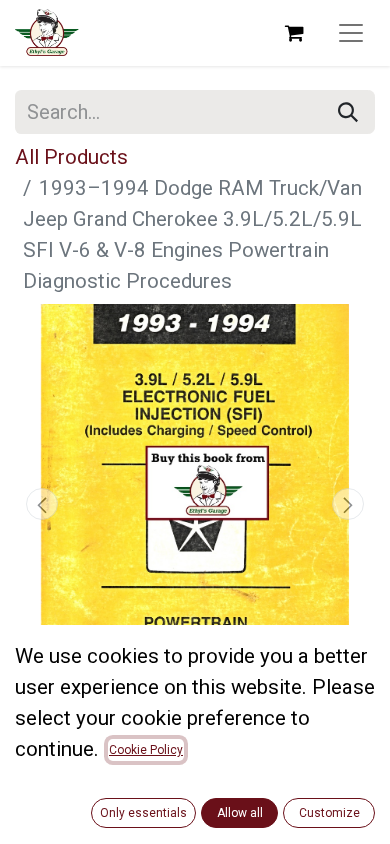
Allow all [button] (240, 813)
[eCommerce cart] (294, 33)
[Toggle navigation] (351, 33)
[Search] (348, 112)
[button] (42, 504)
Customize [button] (329, 813)
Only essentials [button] (143, 813)
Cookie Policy (146, 750)
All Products (71, 157)
